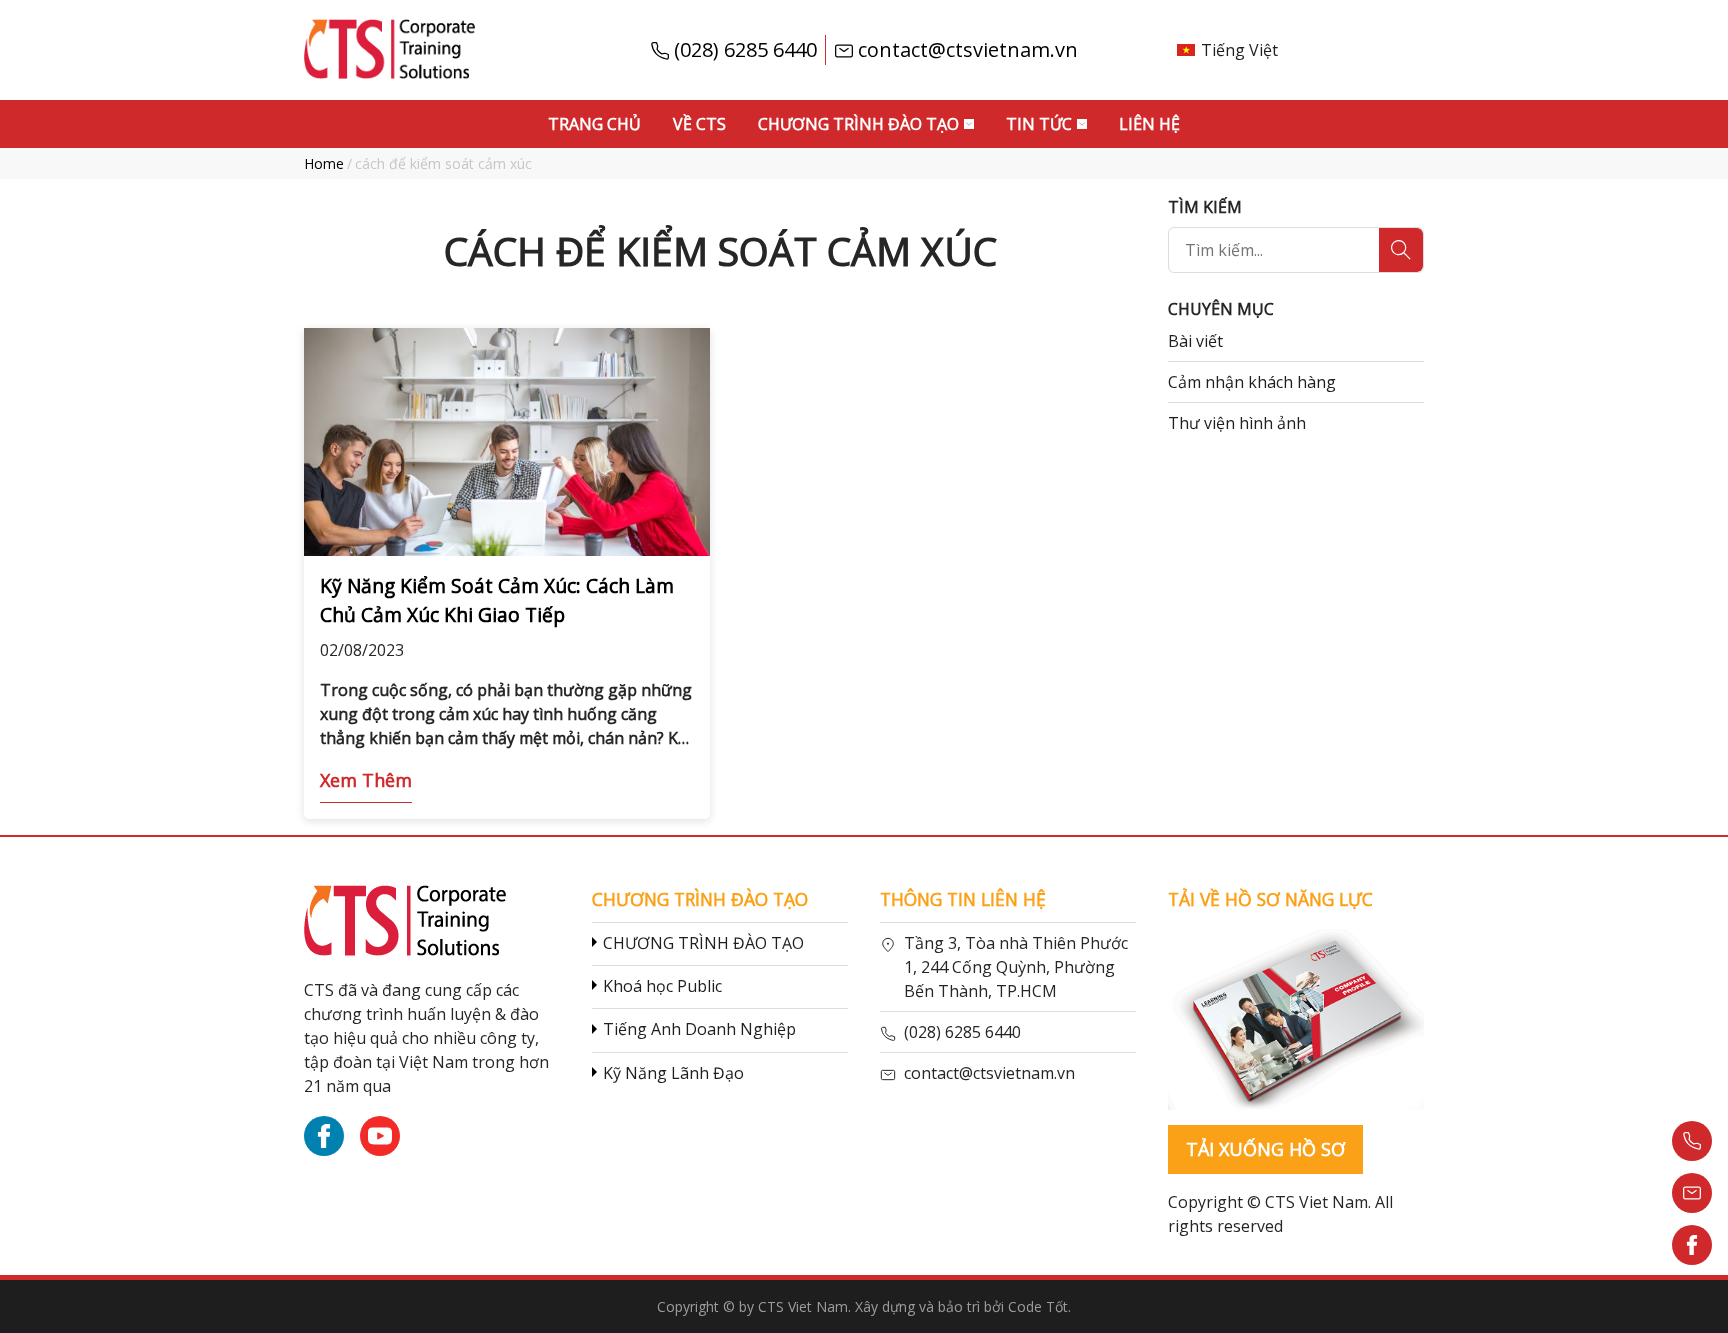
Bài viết (1195, 341)
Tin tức (1039, 124)
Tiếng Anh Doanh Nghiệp (699, 1029)
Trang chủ (594, 124)
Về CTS (699, 124)
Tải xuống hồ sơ (1265, 1149)
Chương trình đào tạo (858, 124)
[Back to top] (1692, 1297)
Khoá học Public (662, 986)
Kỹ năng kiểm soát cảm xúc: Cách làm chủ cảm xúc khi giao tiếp (497, 600)
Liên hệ (1149, 124)
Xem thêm (366, 780)
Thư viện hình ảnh (1237, 423)
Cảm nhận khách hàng (1252, 382)
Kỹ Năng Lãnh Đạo (673, 1073)
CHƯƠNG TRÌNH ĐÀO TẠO (703, 943)
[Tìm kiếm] (1401, 250)
